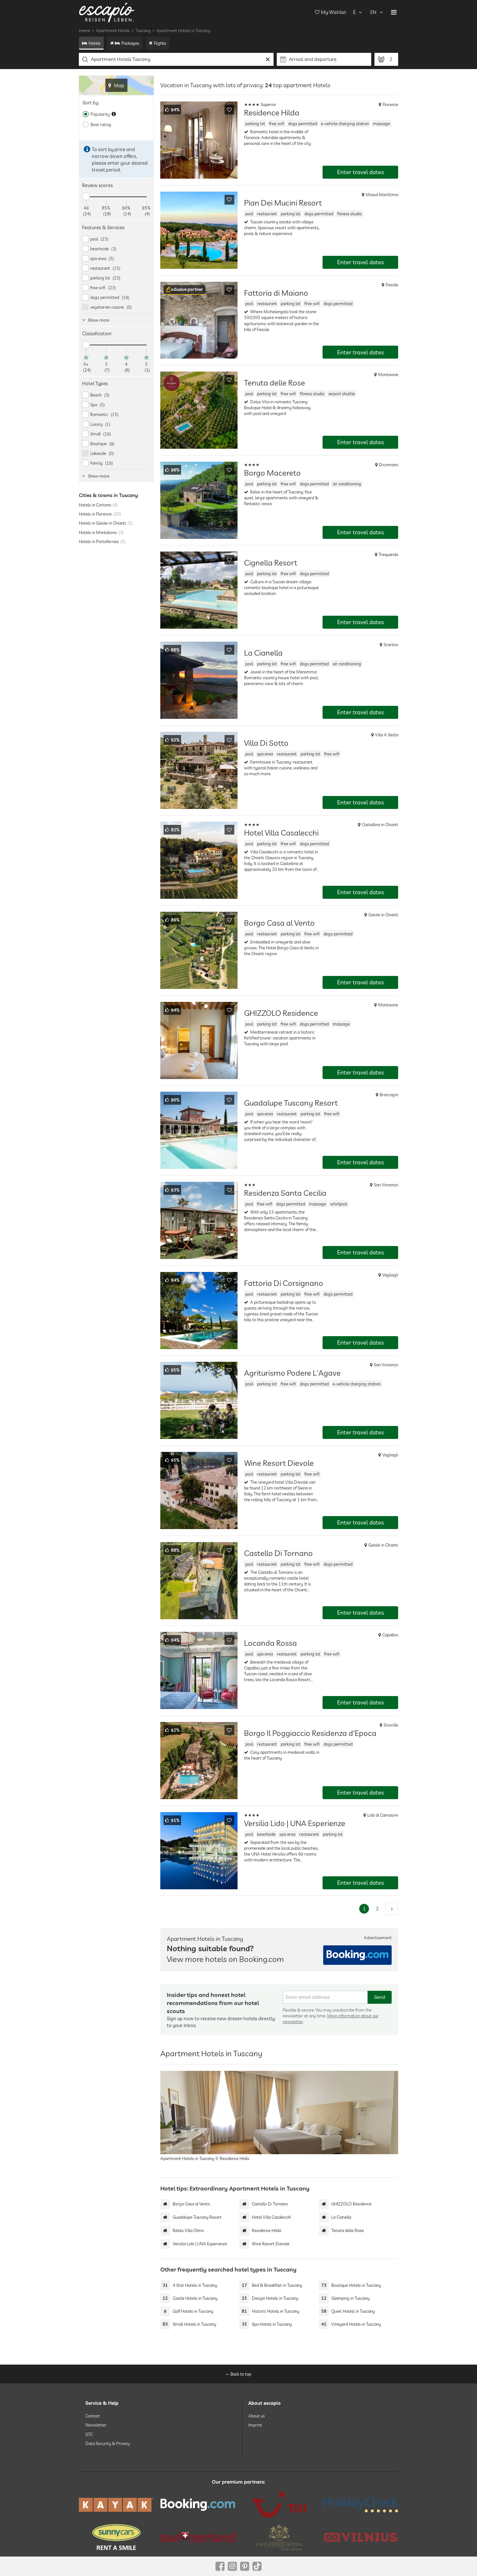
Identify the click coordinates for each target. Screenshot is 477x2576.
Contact (93, 2416)
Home (85, 30)
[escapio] (107, 12)
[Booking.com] (198, 2505)
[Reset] (268, 59)
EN (373, 12)
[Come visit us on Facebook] (220, 2566)
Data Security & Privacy (108, 2443)
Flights (160, 43)
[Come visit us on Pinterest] (245, 2566)
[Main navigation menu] (394, 12)
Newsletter (96, 2425)
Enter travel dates (361, 172)
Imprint (255, 2425)
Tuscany (143, 30)
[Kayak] (116, 2505)
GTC (89, 2434)
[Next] (392, 1909)
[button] (184, 290)
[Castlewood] (279, 2537)
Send (380, 1997)
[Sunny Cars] (116, 2537)
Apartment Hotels (113, 30)
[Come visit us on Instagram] (232, 2566)
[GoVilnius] (361, 2537)
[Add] (229, 110)
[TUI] (279, 2505)
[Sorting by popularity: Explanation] (114, 114)
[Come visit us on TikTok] (257, 2566)
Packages (130, 43)
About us (257, 2416)
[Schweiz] (198, 2537)
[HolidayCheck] (361, 2505)
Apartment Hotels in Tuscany (183, 30)
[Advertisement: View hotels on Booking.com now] (357, 1955)
